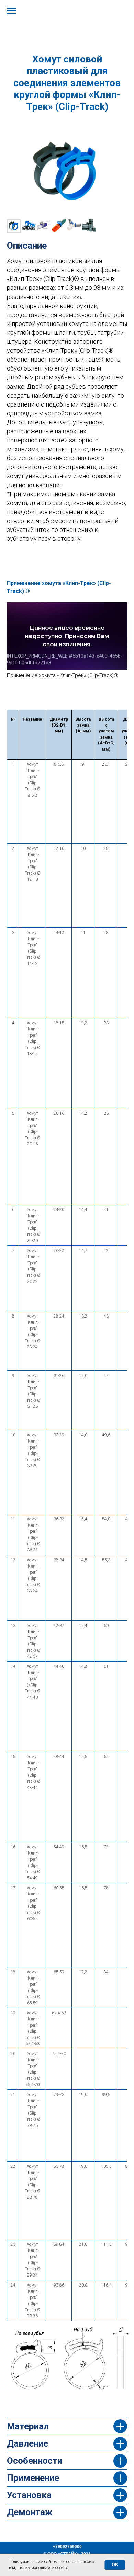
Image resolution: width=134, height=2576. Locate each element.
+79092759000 (67, 2547)
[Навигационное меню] (12, 11)
